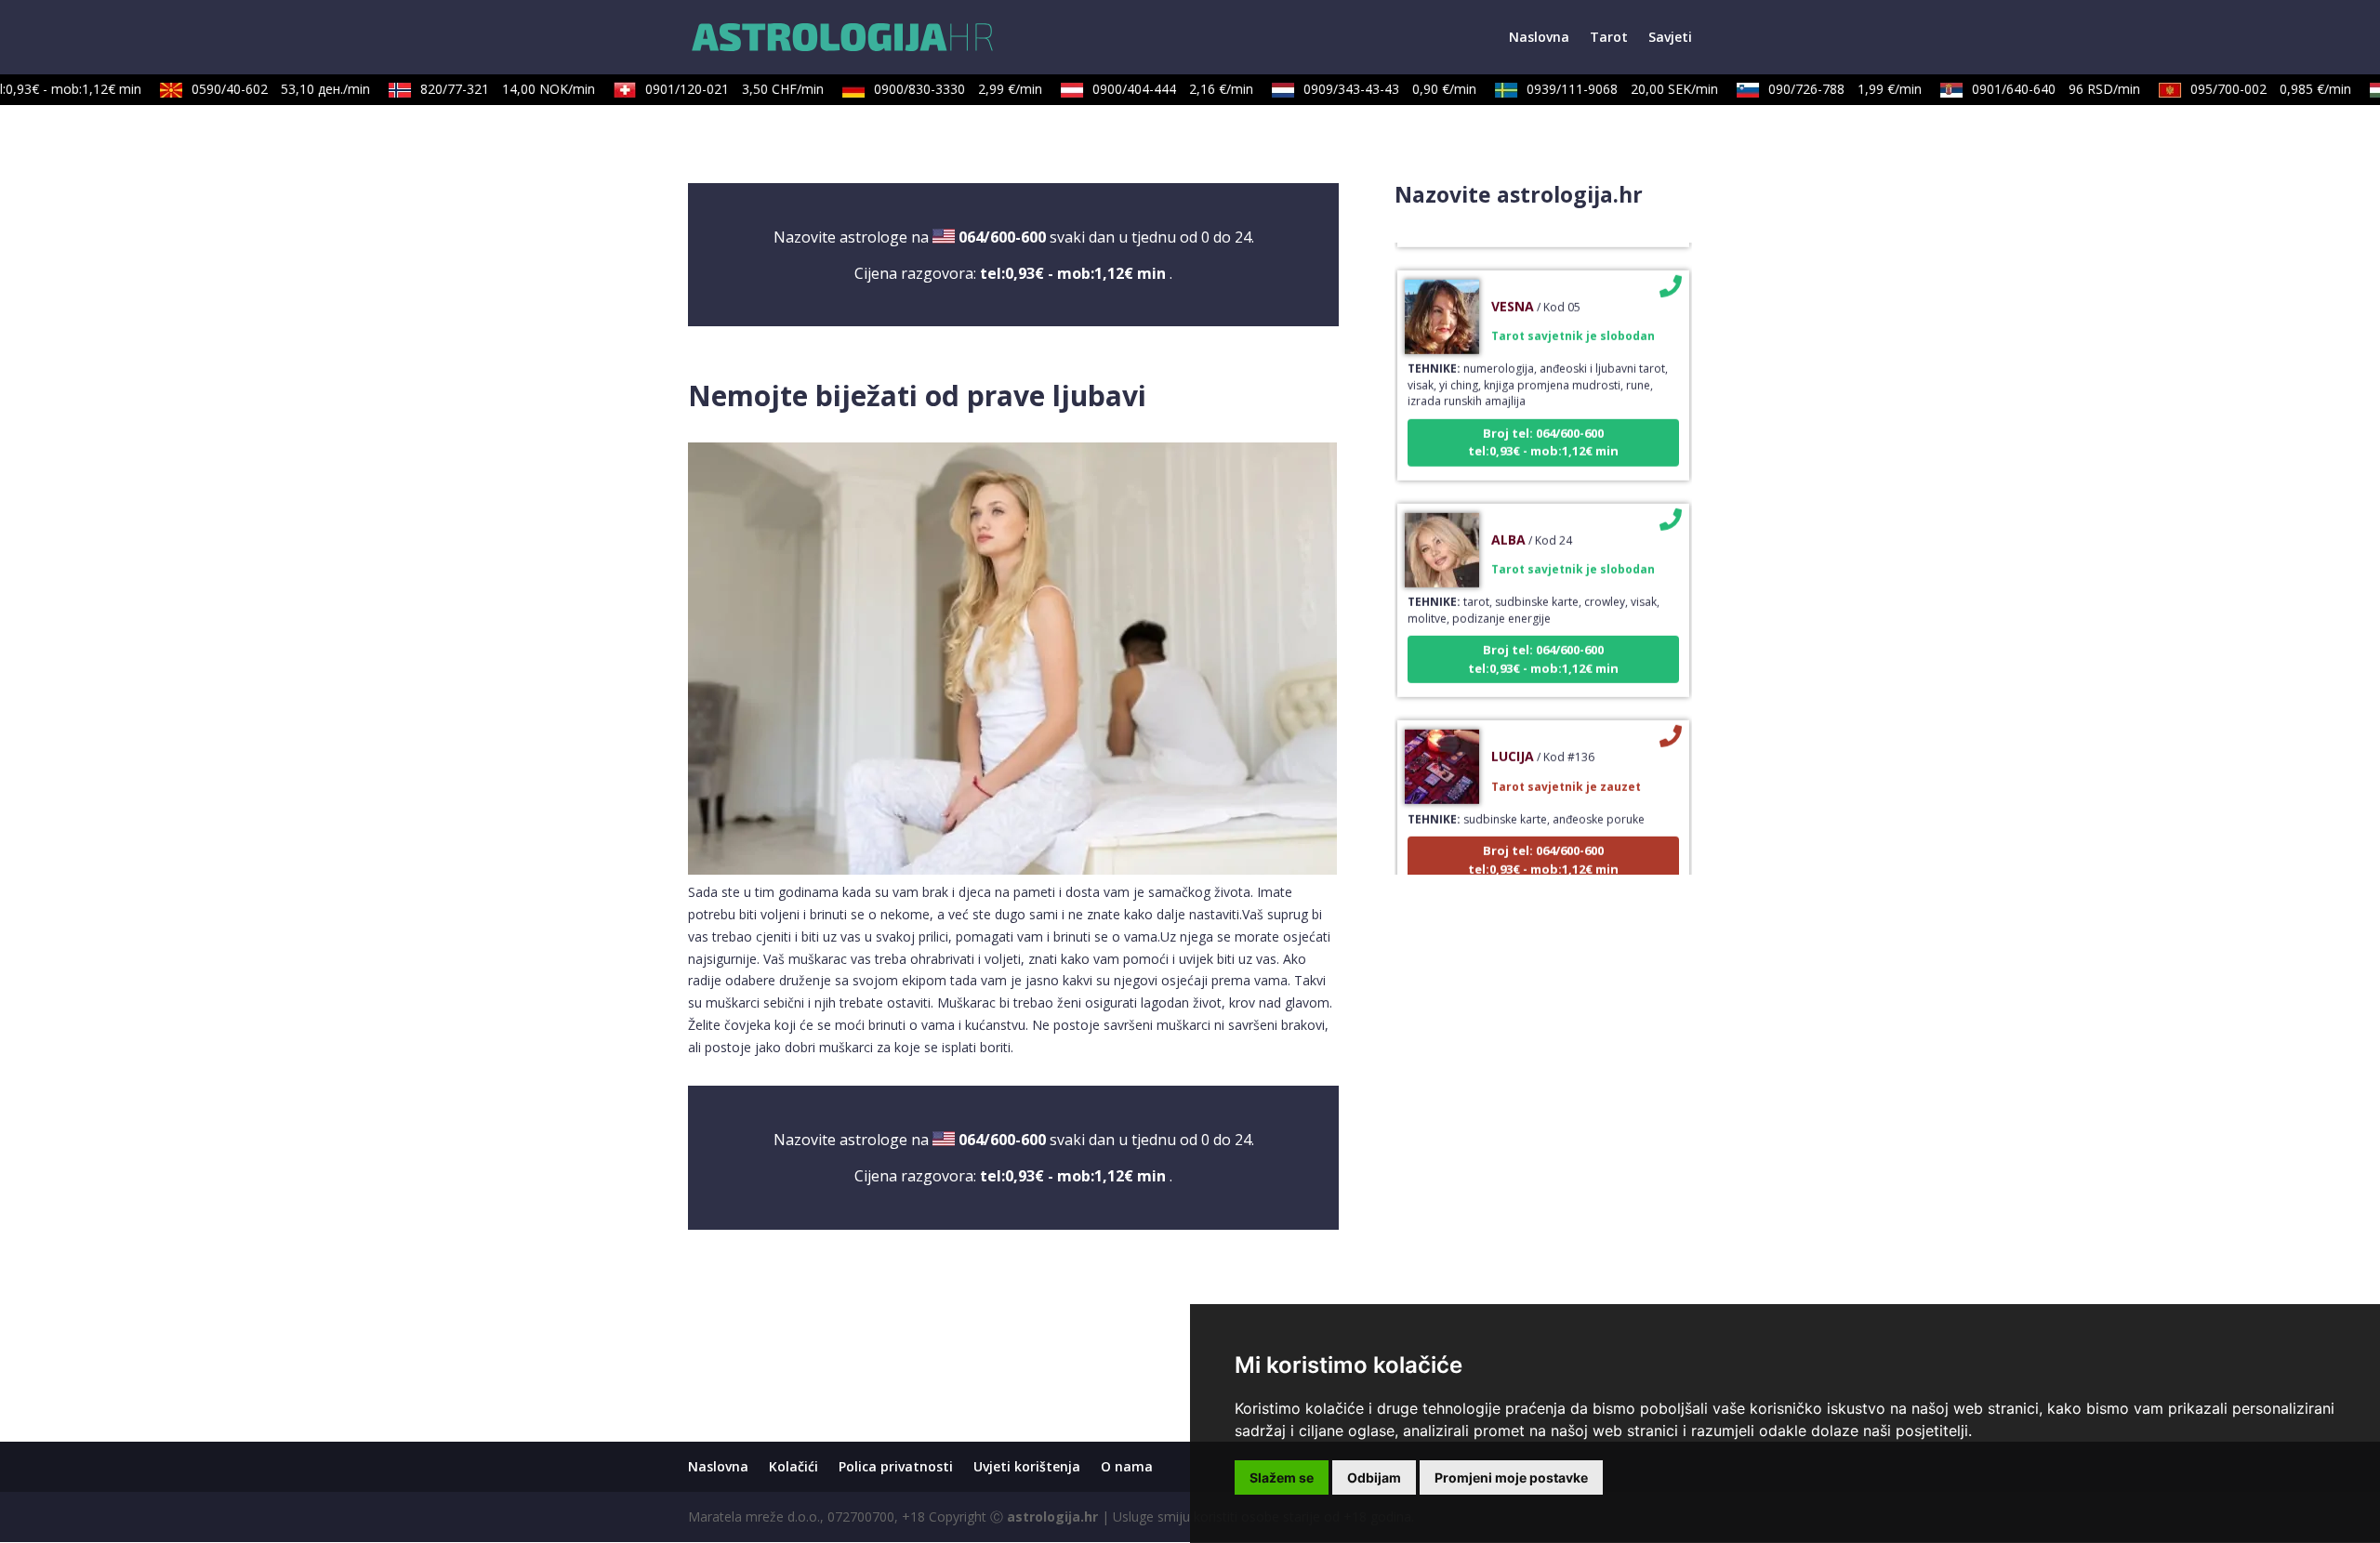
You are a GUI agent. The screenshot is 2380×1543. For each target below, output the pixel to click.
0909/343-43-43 (1372, 89)
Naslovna (1539, 38)
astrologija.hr (1052, 1517)
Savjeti (1670, 38)
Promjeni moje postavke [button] (1511, 1477)
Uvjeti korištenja (1027, 1466)
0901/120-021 (717, 89)
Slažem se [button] (1282, 1477)
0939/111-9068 (1605, 89)
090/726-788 (1827, 89)
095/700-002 (2253, 89)
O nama (1127, 1466)
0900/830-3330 (940, 89)
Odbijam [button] (1374, 1477)
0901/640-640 (2038, 89)
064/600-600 (1002, 237)
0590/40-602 (263, 89)
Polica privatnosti (896, 1466)
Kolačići (793, 1466)
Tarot (1609, 38)
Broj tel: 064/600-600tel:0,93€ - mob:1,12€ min (1543, 420)
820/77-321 (490, 89)
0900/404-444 (1155, 89)
